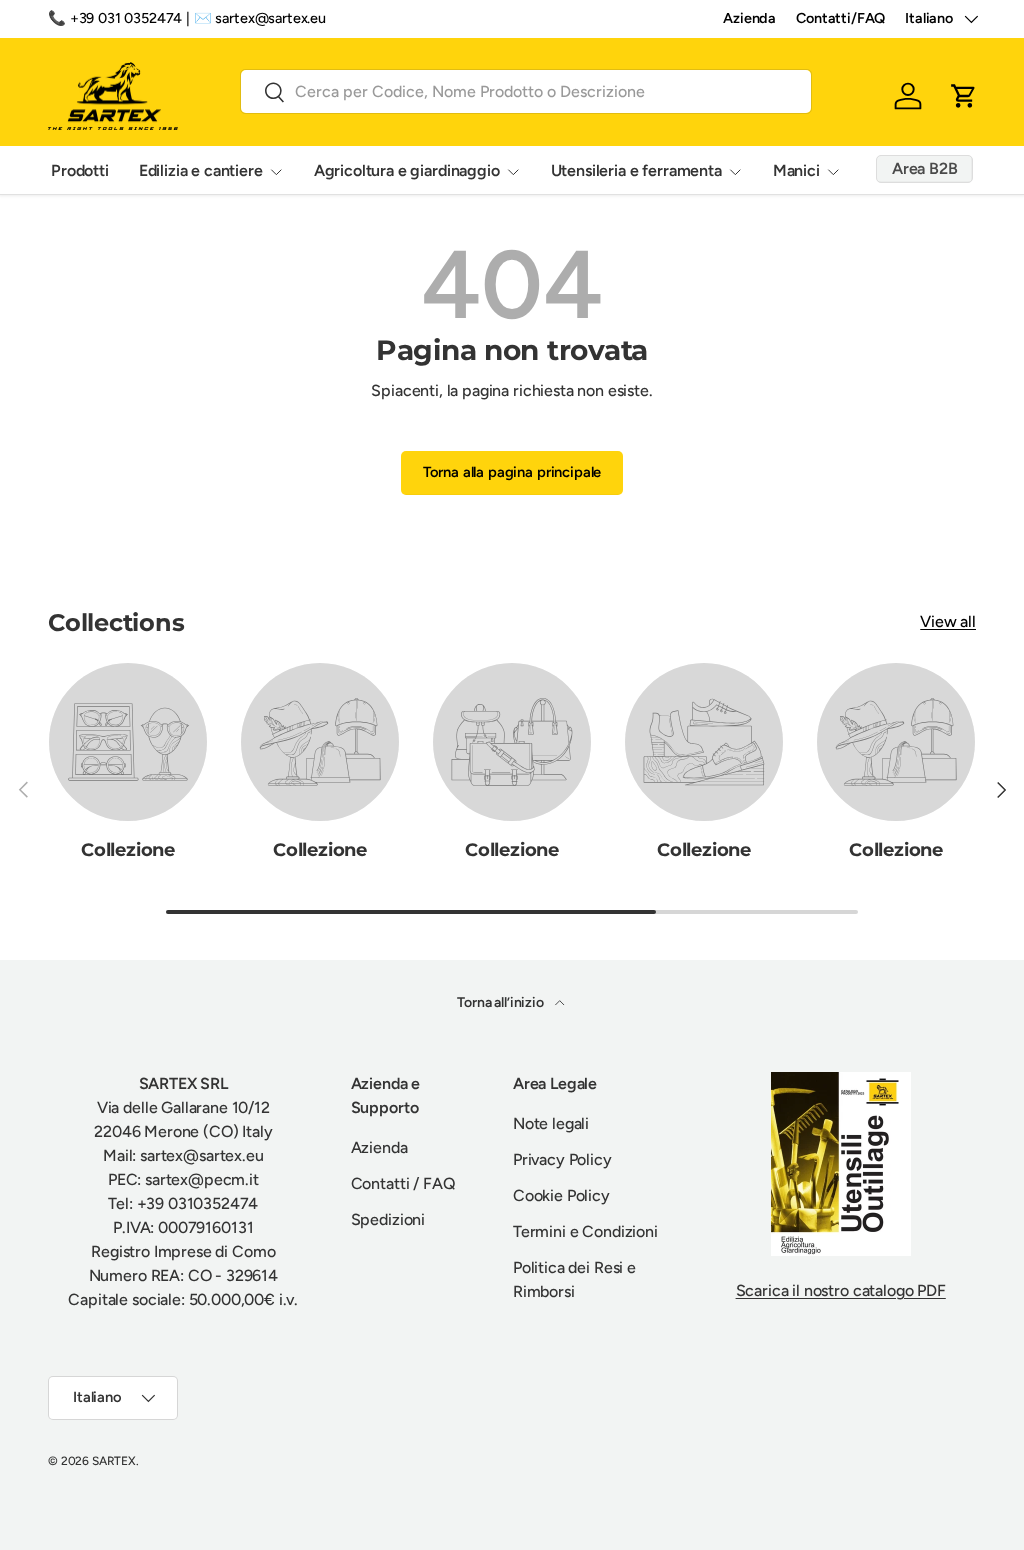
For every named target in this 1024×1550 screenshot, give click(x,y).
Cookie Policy (561, 1195)
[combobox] (526, 91)
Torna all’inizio (501, 1002)
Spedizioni (388, 1219)
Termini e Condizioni (585, 1231)
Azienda (749, 18)
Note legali (551, 1123)
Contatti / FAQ (403, 1183)
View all (948, 621)
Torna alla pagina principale (512, 472)
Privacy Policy (562, 1159)
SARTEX (114, 1461)
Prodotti (80, 170)
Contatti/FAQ (840, 18)
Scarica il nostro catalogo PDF (841, 1290)
